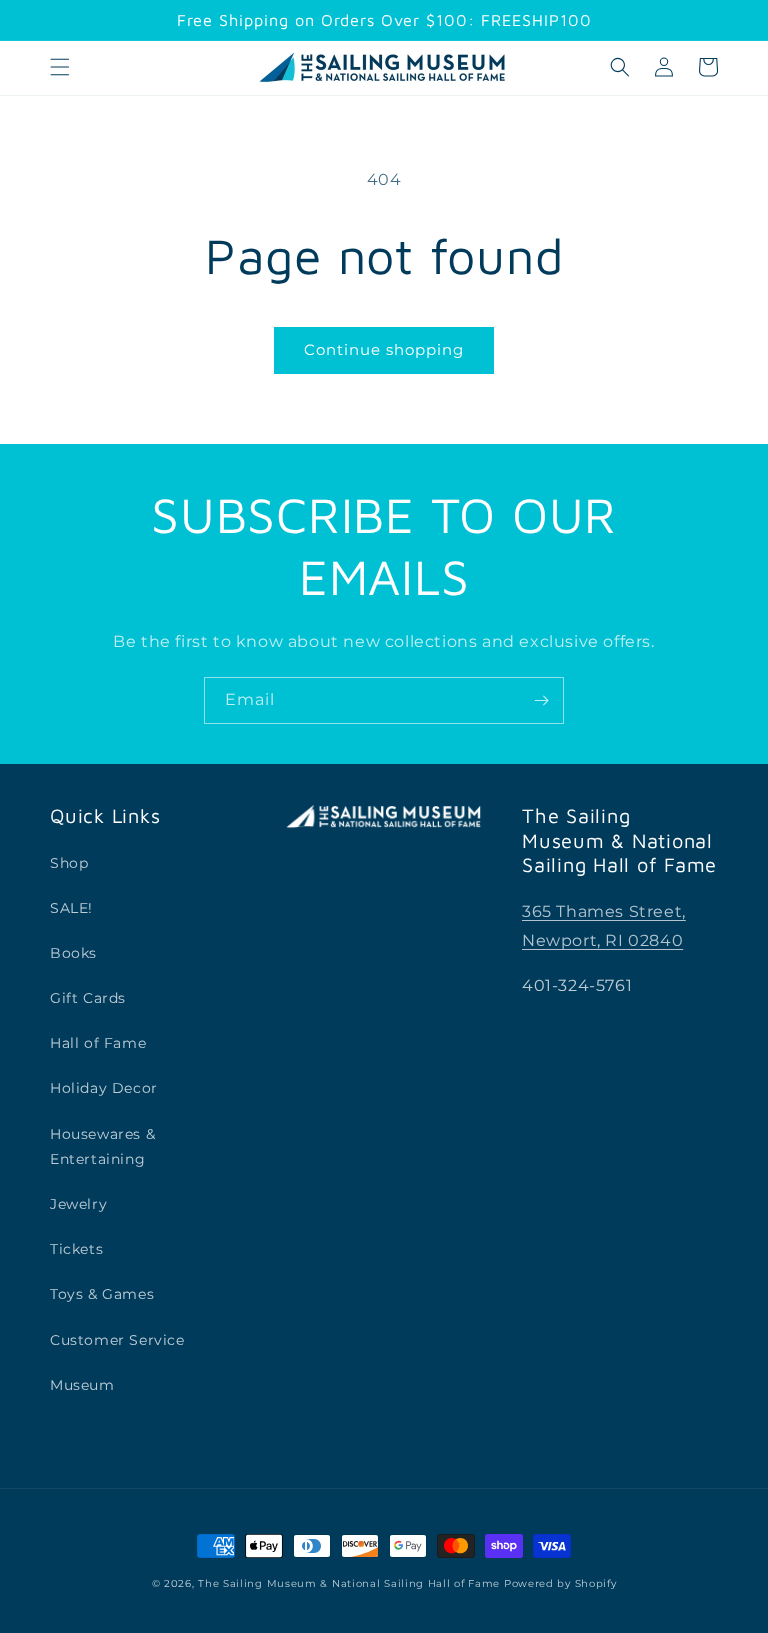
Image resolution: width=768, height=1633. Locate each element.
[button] (60, 67)
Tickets (76, 1249)
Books (73, 953)
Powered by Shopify (560, 1583)
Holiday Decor (104, 1088)
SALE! (71, 908)
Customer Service (117, 1340)
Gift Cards (88, 998)
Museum (82, 1385)
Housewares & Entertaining (102, 1146)
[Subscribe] (541, 700)
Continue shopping (384, 349)
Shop (69, 863)
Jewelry (78, 1204)
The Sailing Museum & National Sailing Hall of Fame (349, 1583)
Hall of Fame (98, 1043)
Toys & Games (102, 1294)
